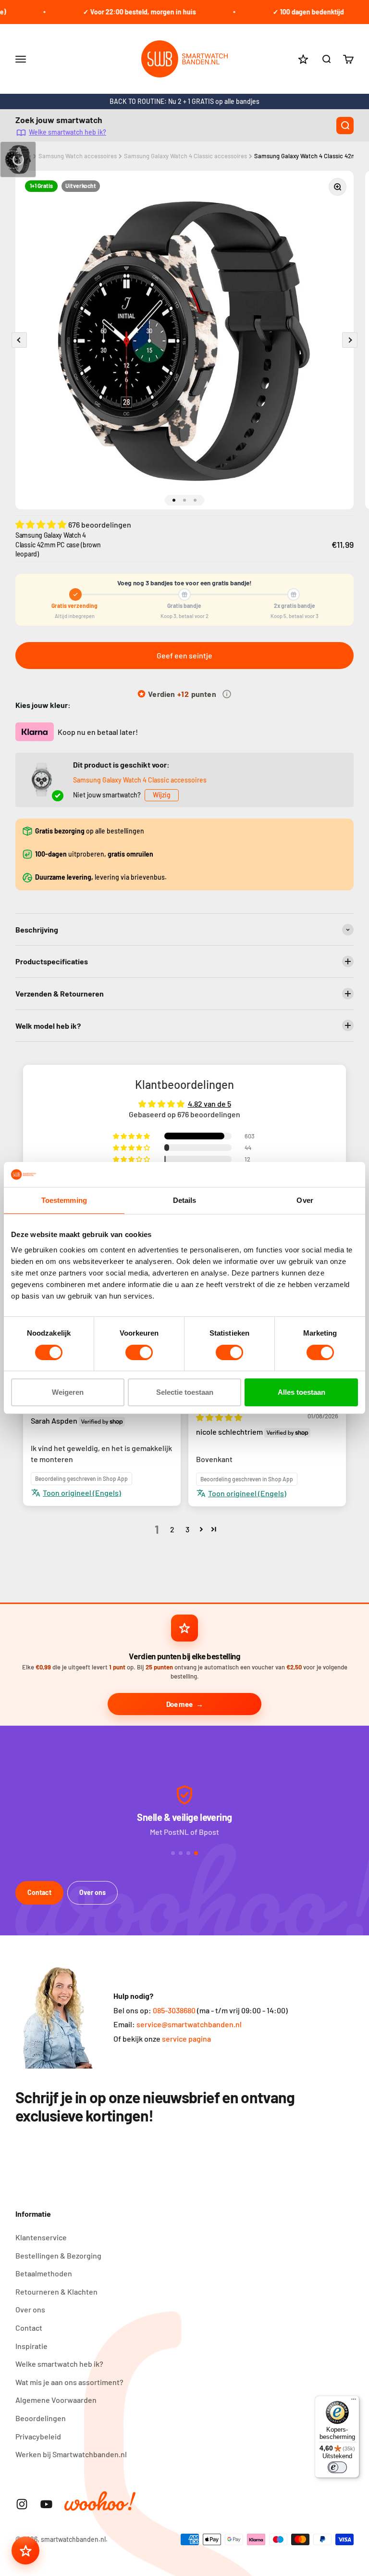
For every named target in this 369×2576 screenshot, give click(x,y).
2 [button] (172, 1529)
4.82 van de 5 (209, 1104)
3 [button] (187, 1529)
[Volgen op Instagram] (22, 2504)
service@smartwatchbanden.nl (189, 2024)
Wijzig (162, 795)
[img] (219, 1417)
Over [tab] (305, 1200)
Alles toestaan (301, 1392)
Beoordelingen (41, 2418)
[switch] (139, 1352)
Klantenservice (41, 2237)
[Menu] (354, 2401)
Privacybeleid (38, 2436)
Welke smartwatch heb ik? (68, 132)
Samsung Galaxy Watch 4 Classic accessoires (185, 156)
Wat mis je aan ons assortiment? (69, 2382)
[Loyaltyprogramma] (25, 2551)
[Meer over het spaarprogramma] (227, 694)
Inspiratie (31, 2346)
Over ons (92, 1892)
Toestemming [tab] (64, 1200)
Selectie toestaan (185, 1392)
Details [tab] (185, 1200)
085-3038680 (174, 2010)
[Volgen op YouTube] (46, 2504)
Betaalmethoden (44, 2273)
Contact (39, 1892)
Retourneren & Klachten (56, 2292)
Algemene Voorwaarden (56, 2400)
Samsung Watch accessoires (78, 156)
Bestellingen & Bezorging (58, 2255)
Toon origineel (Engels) (82, 1493)
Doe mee (179, 1704)
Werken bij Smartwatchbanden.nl (71, 2454)
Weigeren (68, 1392)
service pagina (186, 2039)
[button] (42, 524)
